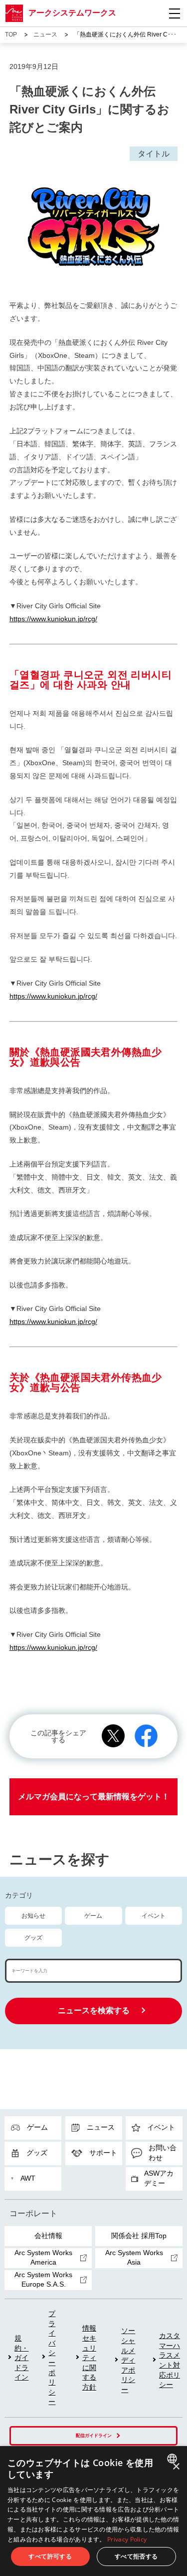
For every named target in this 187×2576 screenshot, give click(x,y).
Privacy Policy (127, 2539)
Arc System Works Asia (134, 2258)
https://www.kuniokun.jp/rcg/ (53, 619)
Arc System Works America (43, 2258)
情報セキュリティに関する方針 (89, 2358)
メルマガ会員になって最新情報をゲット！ (94, 1797)
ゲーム (93, 1916)
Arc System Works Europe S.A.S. (43, 2280)
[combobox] (173, 2459)
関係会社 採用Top (139, 2236)
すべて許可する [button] (50, 2556)
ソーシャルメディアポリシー (128, 2360)
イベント (154, 1916)
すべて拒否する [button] (136, 2556)
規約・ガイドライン (21, 2358)
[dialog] (93, 2511)
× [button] (176, 2467)
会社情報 (48, 2236)
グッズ (33, 1938)
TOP (11, 34)
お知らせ (33, 1916)
